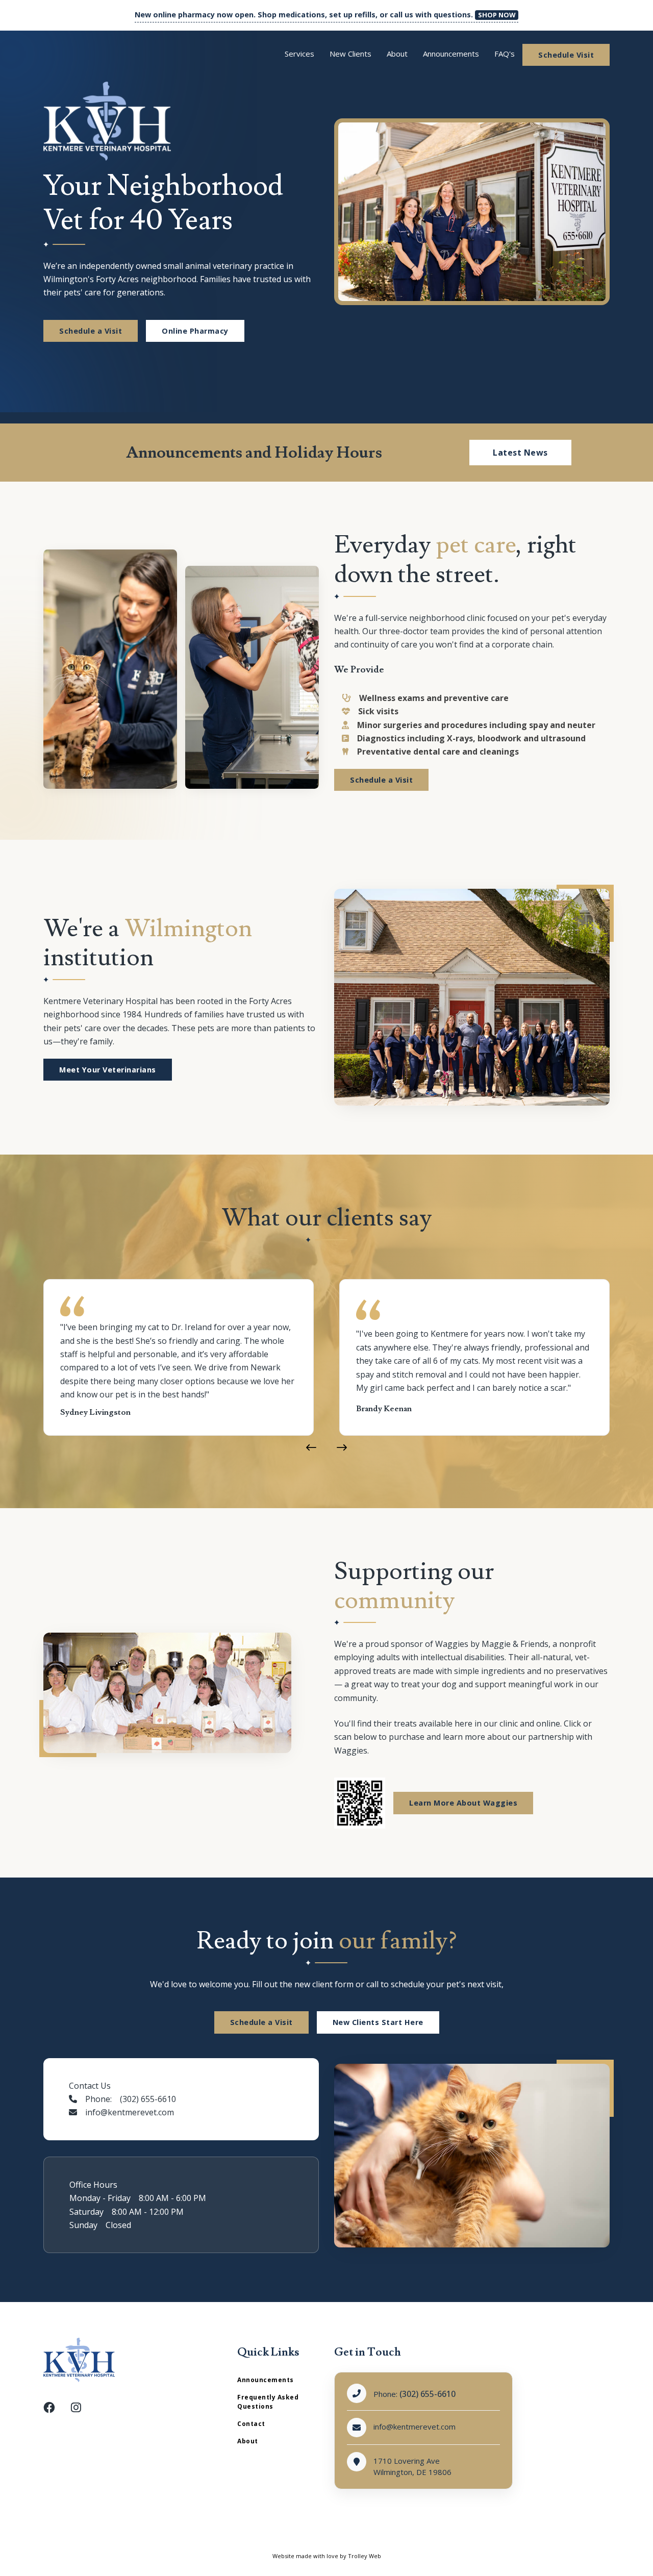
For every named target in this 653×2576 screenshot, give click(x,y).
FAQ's (505, 54)
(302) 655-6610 (428, 2394)
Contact (251, 2424)
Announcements (451, 54)
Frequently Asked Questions (268, 2402)
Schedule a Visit (91, 331)
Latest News (520, 453)
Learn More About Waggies (463, 1803)
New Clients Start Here (378, 2022)
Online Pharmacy (195, 331)
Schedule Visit (566, 55)
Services (299, 54)
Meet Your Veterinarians (108, 1070)
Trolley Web (365, 2556)
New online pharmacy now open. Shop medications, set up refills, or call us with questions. (325, 15)
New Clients (350, 54)
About (397, 54)
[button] (311, 1448)
